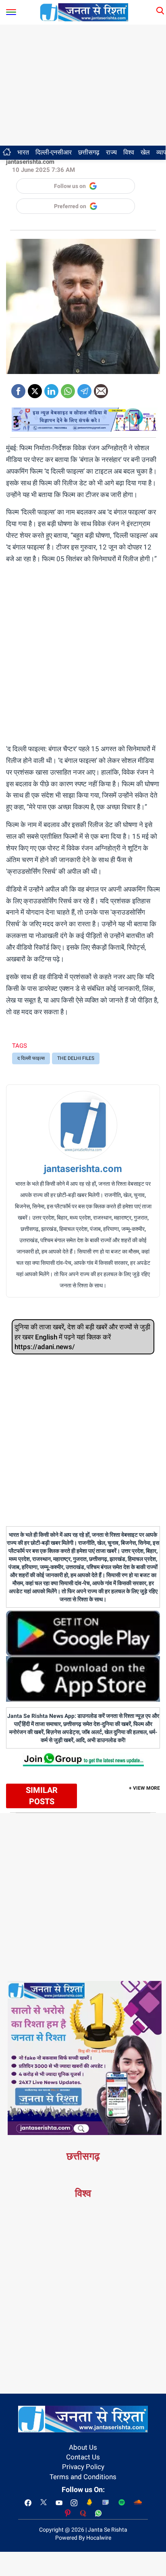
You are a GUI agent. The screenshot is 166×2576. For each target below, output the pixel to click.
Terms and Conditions (83, 2477)
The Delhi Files (76, 1058)
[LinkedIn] (51, 388)
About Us (83, 2447)
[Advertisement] (83, 85)
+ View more (144, 1788)
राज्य (111, 152)
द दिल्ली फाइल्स (31, 1058)
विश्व (129, 152)
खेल (145, 152)
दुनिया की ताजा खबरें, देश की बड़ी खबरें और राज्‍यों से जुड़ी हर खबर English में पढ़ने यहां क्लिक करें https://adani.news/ (82, 1337)
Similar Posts (42, 1796)
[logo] (84, 12)
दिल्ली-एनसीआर (54, 152)
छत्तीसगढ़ (89, 152)
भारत (23, 152)
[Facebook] (18, 388)
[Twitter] (35, 388)
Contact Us (83, 2457)
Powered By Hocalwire (83, 2538)
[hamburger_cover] (11, 10)
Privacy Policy (83, 2467)
